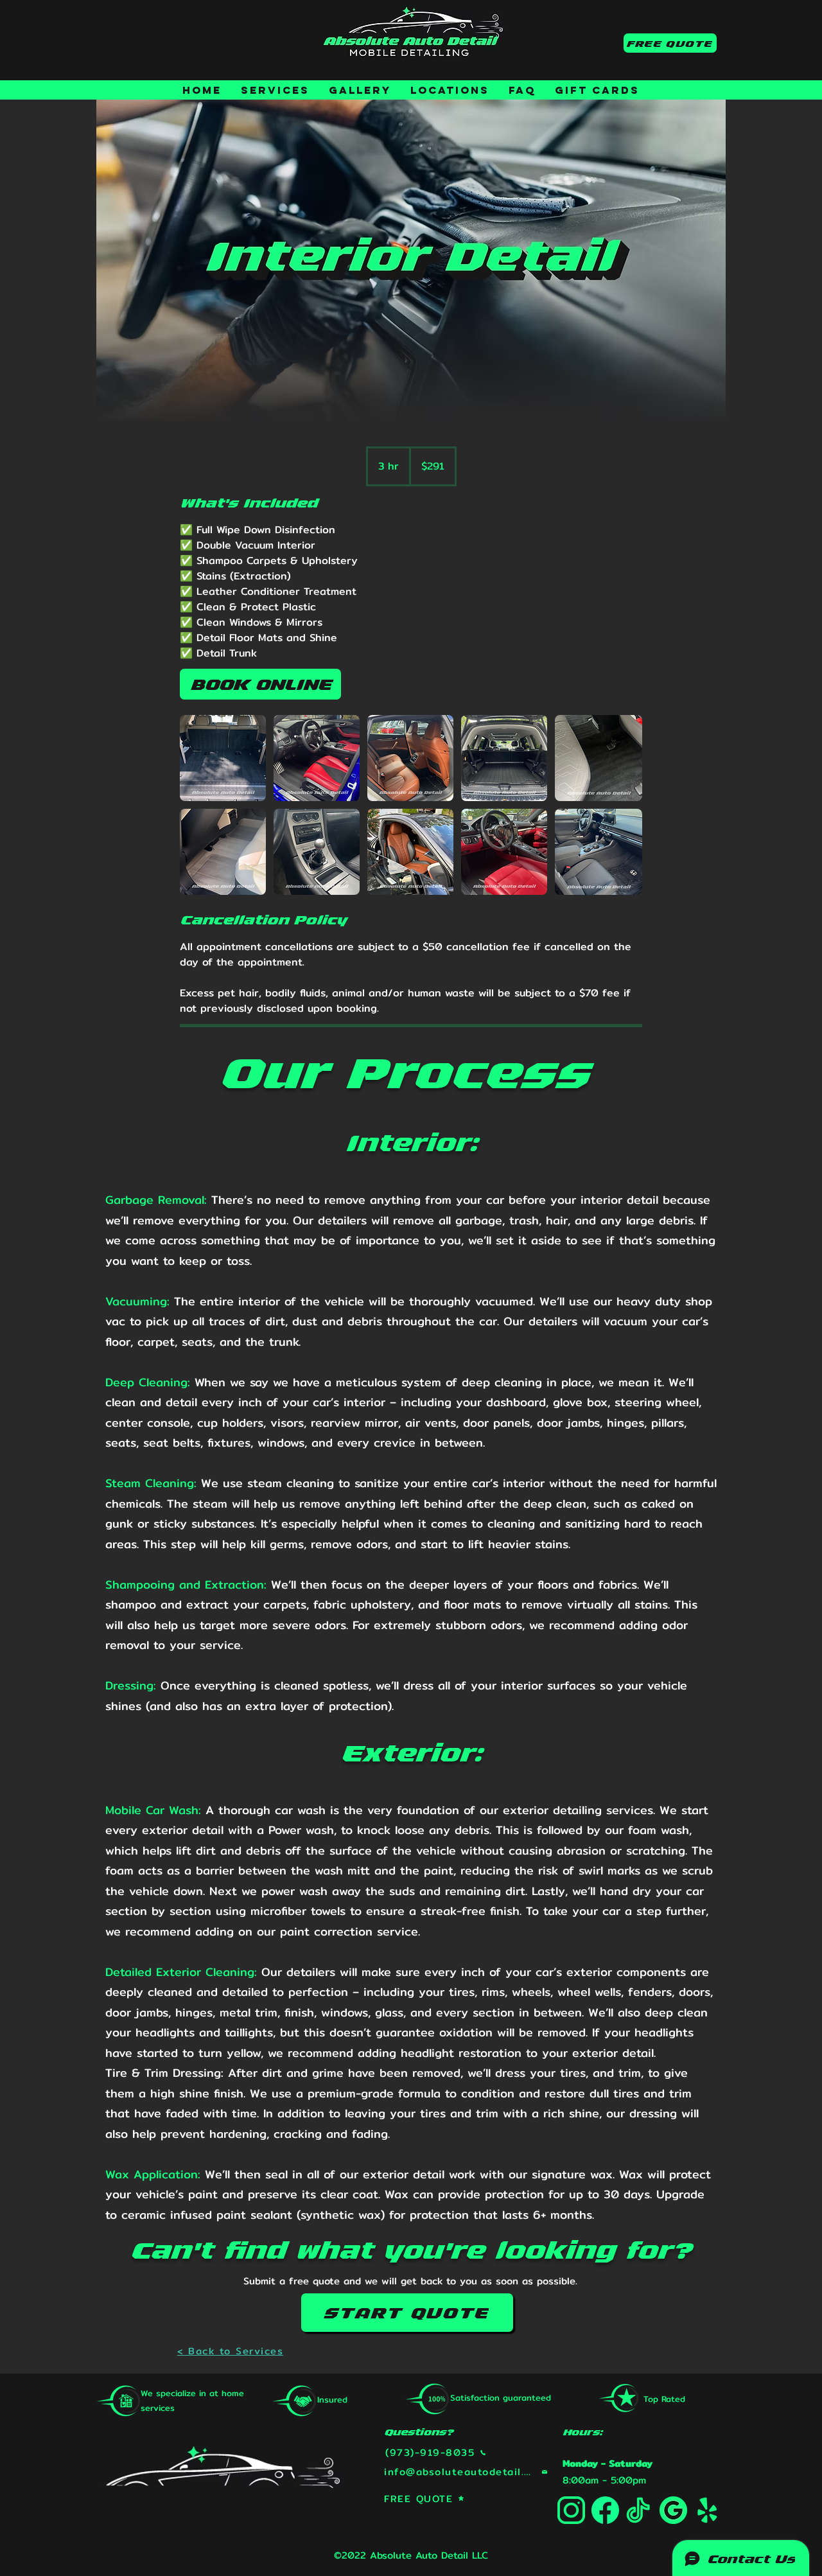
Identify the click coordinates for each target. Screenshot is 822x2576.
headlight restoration (461, 2053)
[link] (260, 684)
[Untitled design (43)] (707, 2510)
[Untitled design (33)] (571, 2510)
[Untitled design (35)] (673, 2510)
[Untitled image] (223, 758)
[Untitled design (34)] (605, 2510)
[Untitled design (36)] (639, 2510)
